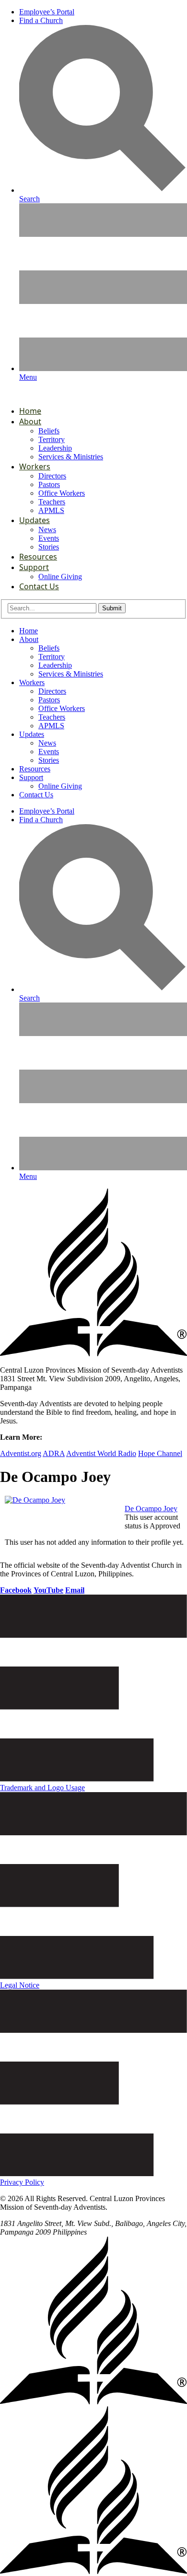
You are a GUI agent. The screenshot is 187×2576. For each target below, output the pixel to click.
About (30, 421)
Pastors (49, 484)
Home (30, 411)
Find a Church (41, 20)
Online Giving (60, 577)
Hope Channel (160, 1453)
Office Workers (62, 493)
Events (49, 538)
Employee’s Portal (47, 12)
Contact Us (39, 586)
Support (34, 567)
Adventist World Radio (101, 1453)
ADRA (54, 1453)
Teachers (52, 502)
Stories (49, 547)
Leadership (55, 448)
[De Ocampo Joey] (35, 1500)
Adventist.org (21, 1453)
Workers (35, 466)
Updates (35, 520)
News (47, 530)
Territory (52, 439)
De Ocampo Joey (151, 1509)
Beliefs (49, 431)
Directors (52, 476)
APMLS (51, 510)
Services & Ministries (71, 457)
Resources (38, 557)
